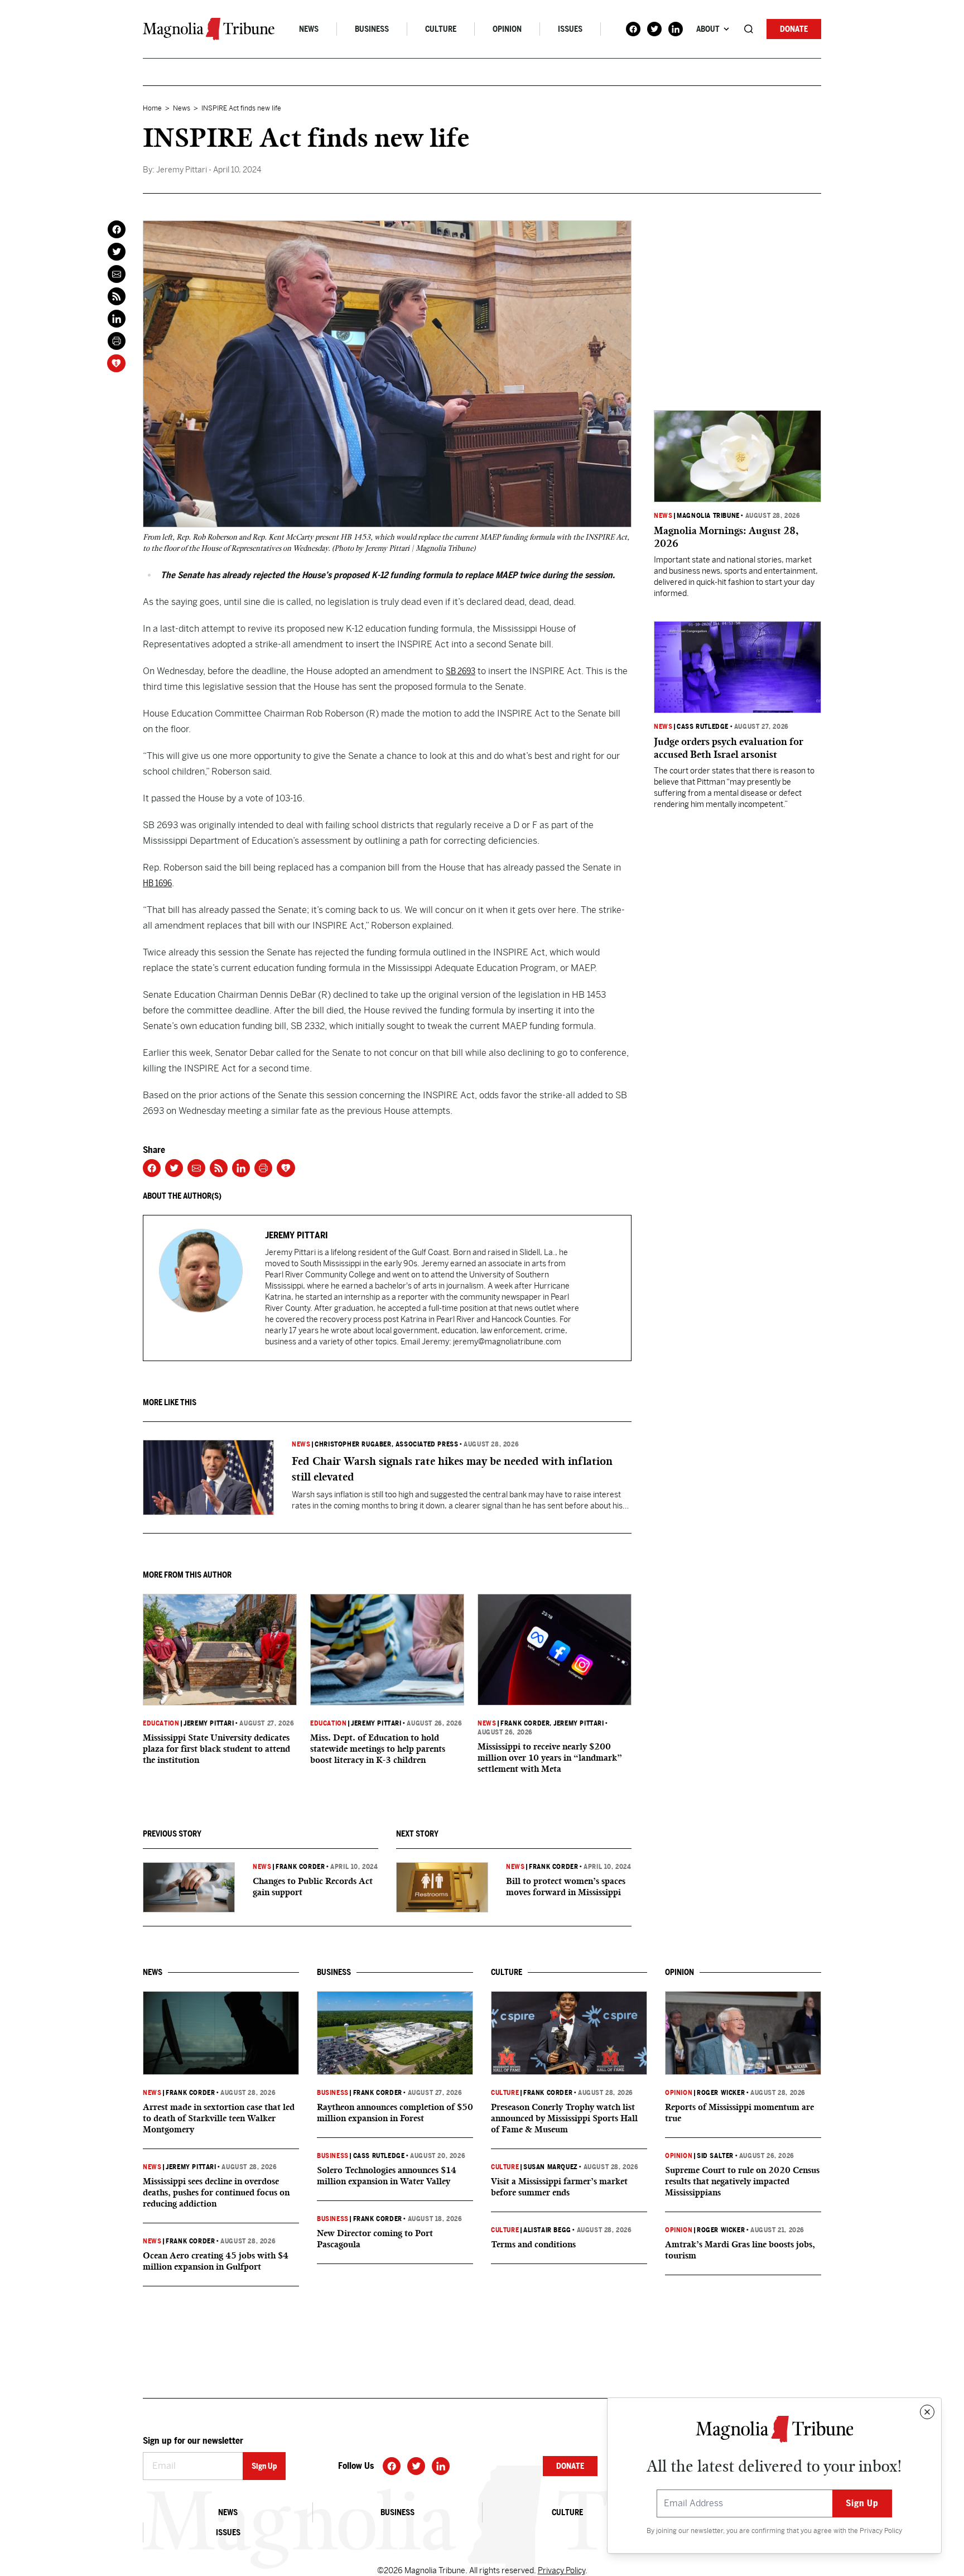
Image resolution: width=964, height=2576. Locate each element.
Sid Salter (715, 2156)
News (309, 29)
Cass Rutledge (703, 727)
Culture (441, 29)
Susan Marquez (551, 2167)
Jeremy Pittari (209, 1723)
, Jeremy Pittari (577, 1723)
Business (372, 29)
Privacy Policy (881, 2531)
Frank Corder (525, 1723)
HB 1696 (157, 883)
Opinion (507, 29)
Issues (570, 29)
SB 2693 (461, 671)
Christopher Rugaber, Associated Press (386, 1444)
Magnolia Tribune (708, 516)
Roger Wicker (721, 2093)
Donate (794, 29)
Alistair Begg (547, 2230)
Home (152, 108)
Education (161, 1723)
